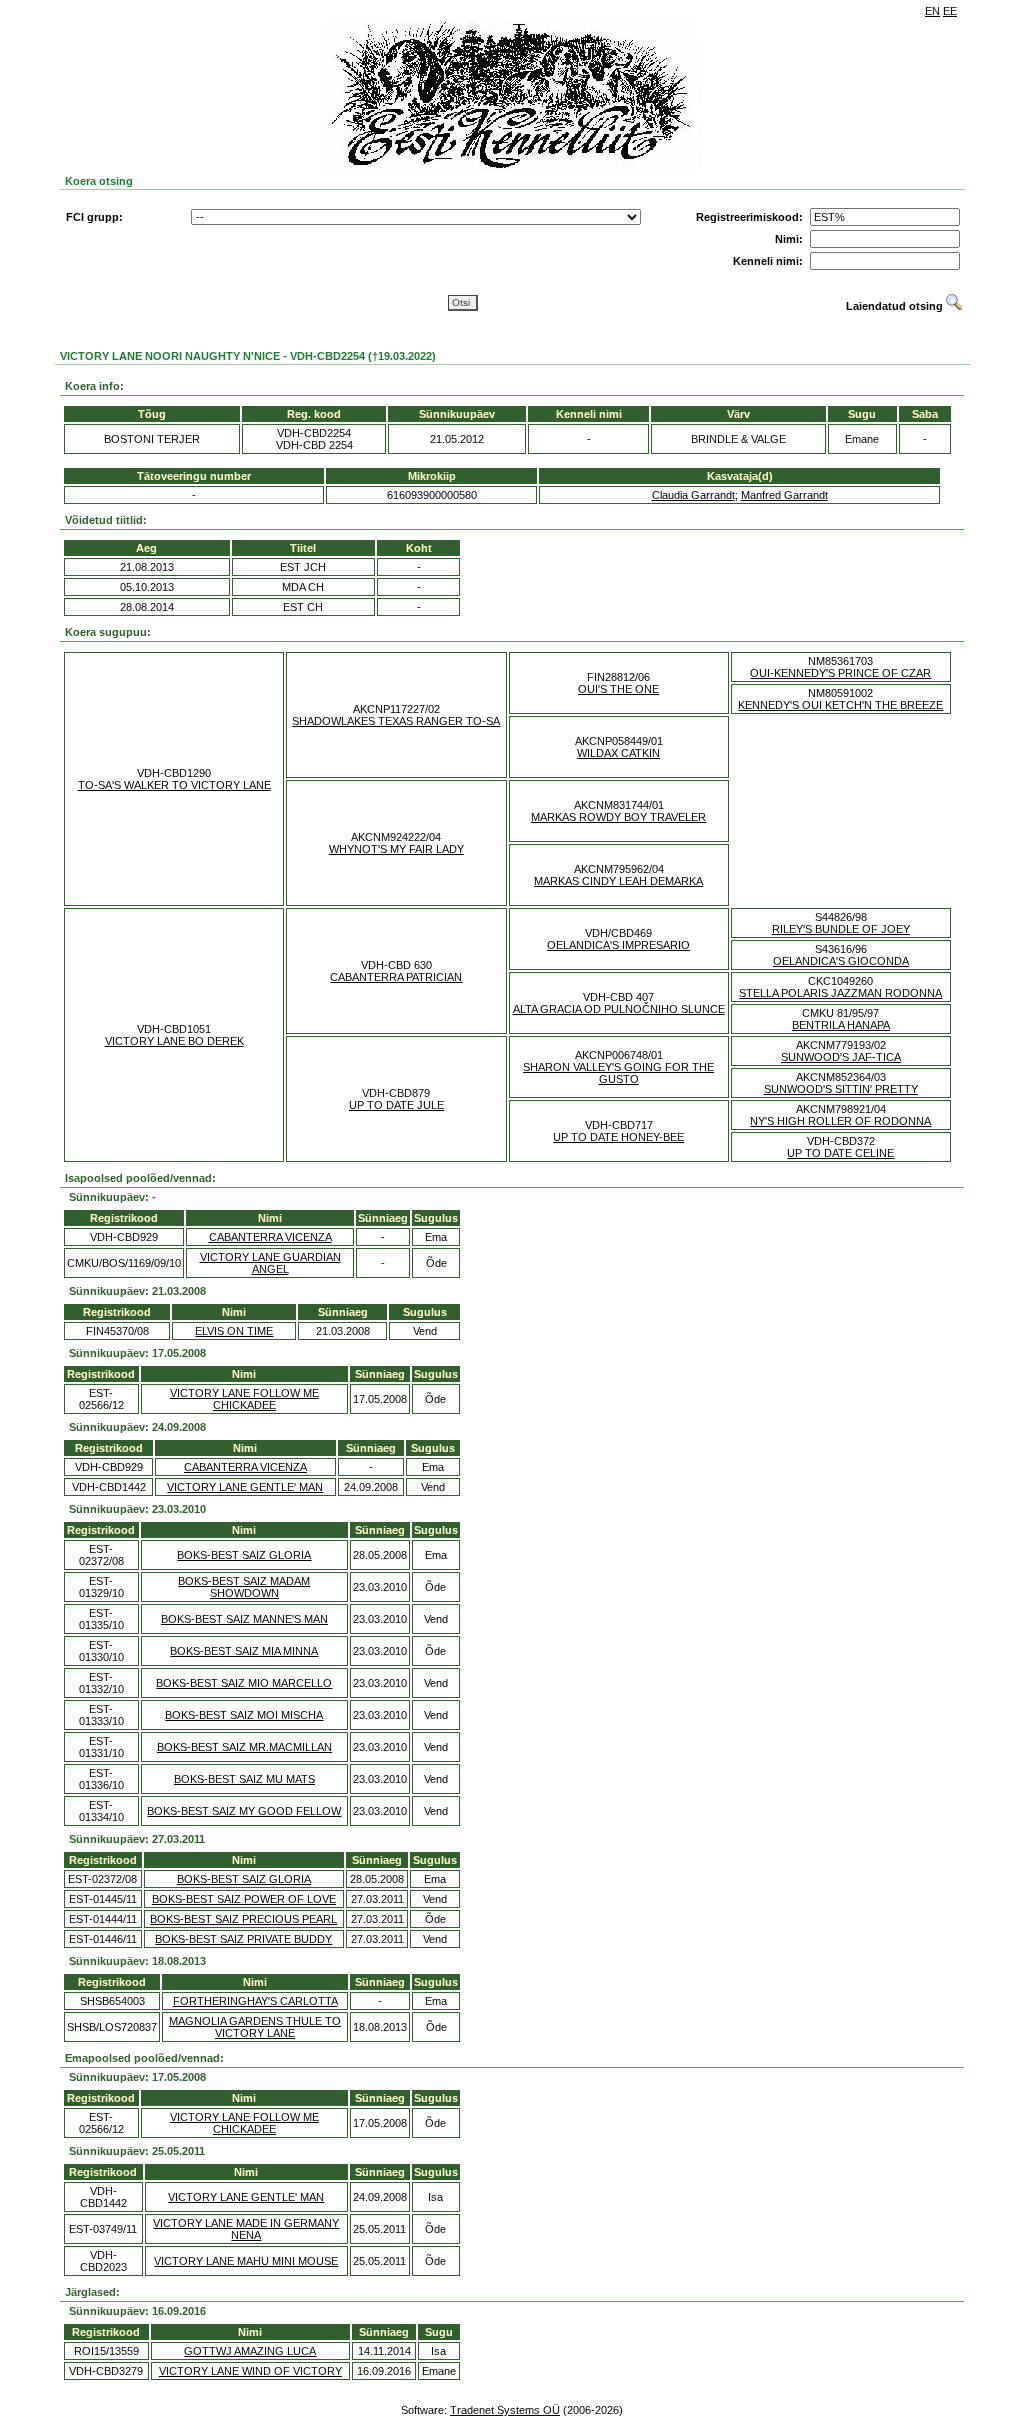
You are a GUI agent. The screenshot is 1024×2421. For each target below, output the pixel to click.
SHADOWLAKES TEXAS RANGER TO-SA (396, 721)
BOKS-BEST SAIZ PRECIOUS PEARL (243, 1919)
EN (932, 11)
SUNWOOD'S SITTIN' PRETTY (841, 1089)
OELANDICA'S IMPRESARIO (618, 945)
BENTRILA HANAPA (841, 1025)
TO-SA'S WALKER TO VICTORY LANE (174, 785)
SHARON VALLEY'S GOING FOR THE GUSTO (618, 1073)
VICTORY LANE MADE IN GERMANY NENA (246, 2229)
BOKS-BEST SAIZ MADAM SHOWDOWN (244, 1587)
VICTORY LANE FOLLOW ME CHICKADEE (244, 1399)
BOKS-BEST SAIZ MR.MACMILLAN (244, 1747)
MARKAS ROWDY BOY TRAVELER (618, 817)
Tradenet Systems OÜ (505, 2410)
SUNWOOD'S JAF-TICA (841, 1057)
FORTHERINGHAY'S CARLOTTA (255, 2001)
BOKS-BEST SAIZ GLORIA (244, 1555)
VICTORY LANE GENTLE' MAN (245, 1487)
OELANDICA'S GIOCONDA (841, 961)
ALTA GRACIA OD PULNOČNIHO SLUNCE (619, 1009)
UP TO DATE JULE (396, 1105)
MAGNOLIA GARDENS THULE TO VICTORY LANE (255, 2027)
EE (950, 11)
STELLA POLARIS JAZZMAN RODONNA (840, 993)
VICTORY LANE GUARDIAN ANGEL (270, 1263)
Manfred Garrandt (784, 495)
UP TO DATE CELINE (840, 1153)
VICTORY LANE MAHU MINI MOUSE (246, 2261)
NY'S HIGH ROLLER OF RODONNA (840, 1121)
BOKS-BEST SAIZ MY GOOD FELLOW (244, 1811)
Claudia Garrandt (693, 495)
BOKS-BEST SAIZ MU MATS (244, 1779)
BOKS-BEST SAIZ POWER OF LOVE (244, 1899)
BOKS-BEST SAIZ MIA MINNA (244, 1651)
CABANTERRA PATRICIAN (396, 977)
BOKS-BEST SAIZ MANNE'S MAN (244, 1619)
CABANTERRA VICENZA (270, 1237)
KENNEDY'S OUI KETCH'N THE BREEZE (840, 705)
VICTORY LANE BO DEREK (174, 1041)
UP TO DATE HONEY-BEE (618, 1137)
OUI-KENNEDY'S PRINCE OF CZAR (840, 673)
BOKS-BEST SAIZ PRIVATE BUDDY (243, 1939)
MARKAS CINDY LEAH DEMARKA (618, 881)
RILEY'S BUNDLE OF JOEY (841, 929)
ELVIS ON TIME (234, 1331)
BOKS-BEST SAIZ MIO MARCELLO (244, 1683)
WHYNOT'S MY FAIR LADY (396, 849)
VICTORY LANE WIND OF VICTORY (250, 2371)
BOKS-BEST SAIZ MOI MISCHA (244, 1715)
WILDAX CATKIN (618, 753)
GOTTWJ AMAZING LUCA (250, 2351)
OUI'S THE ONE (618, 689)
